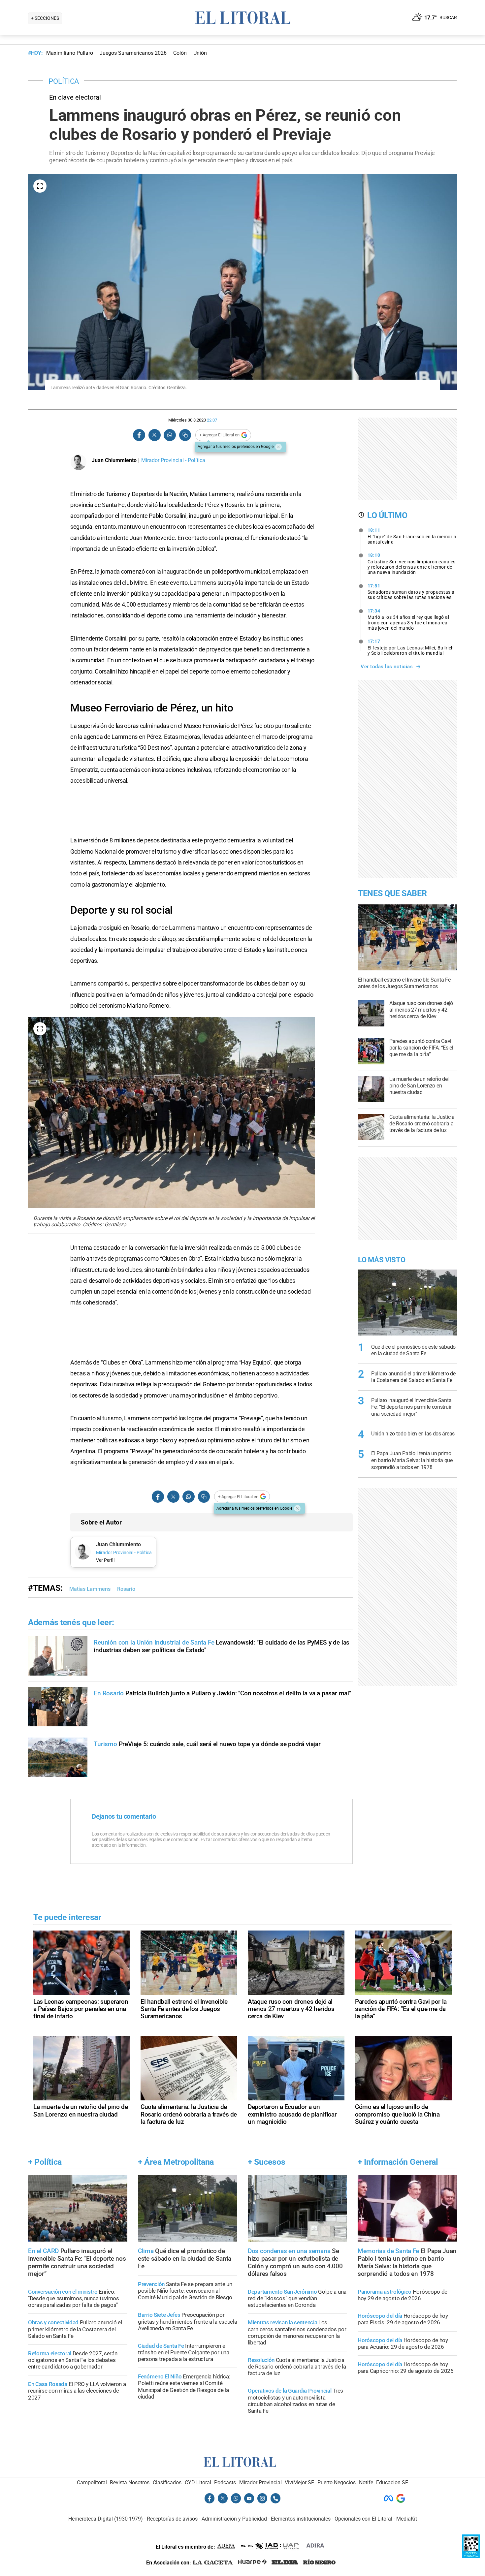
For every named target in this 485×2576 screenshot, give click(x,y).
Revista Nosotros (130, 2482)
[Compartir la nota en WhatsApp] (170, 435)
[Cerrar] (278, 447)
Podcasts (225, 2482)
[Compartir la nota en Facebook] (139, 435)
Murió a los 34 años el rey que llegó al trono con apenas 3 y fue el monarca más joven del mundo (408, 619)
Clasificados (167, 2482)
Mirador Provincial (260, 2482)
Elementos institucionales (301, 2519)
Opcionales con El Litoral (363, 2519)
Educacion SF (392, 2482)
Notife (366, 2482)
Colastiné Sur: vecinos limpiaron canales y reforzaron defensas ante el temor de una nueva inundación (412, 564)
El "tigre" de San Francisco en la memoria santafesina (412, 536)
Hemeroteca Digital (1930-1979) (106, 2519)
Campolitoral (92, 2482)
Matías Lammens (90, 1589)
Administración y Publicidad (234, 2519)
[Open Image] (40, 186)
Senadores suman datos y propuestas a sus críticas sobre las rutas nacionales (411, 592)
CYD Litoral (198, 2482)
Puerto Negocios (337, 2482)
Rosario (126, 1589)
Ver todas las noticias (387, 667)
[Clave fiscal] (471, 2556)
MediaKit (407, 2519)
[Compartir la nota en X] (154, 435)
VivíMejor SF (299, 2482)
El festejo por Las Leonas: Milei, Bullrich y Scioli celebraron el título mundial (411, 647)
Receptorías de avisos (172, 2519)
